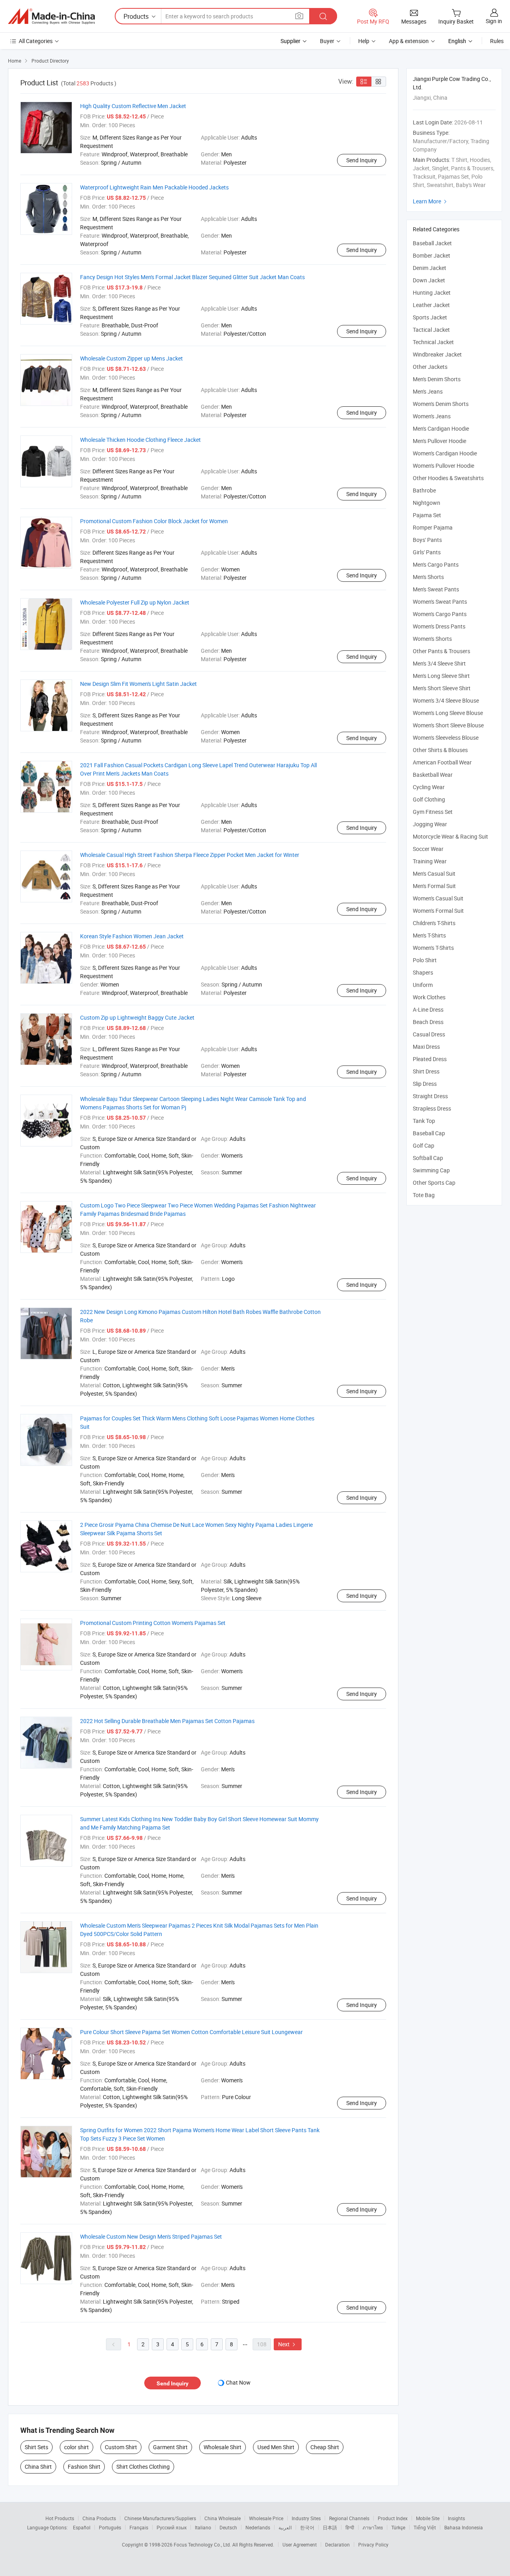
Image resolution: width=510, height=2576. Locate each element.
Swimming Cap (431, 1170)
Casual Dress (429, 1034)
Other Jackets (430, 367)
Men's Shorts (428, 577)
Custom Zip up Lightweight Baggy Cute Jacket (137, 1017)
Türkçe (398, 2527)
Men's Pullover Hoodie (439, 441)
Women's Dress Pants (439, 626)
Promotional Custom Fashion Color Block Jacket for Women (154, 521)
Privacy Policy (373, 2544)
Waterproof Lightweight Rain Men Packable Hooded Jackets (154, 187)
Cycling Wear (429, 787)
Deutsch (228, 2527)
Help (364, 41)
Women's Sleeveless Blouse (446, 738)
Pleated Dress (430, 1059)
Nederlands (258, 2527)
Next (288, 2344)
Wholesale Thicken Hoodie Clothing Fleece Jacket (140, 440)
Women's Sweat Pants (440, 602)
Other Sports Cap (434, 1183)
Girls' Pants (427, 552)
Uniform (423, 985)
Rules (497, 41)
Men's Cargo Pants (436, 564)
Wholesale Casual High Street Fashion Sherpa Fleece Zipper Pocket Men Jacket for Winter (190, 855)
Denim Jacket (430, 268)
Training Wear (430, 861)
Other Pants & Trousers (441, 651)
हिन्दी (350, 2527)
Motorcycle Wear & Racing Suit (450, 836)
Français (139, 2527)
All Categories (36, 41)
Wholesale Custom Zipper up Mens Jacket (131, 358)
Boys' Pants (427, 540)
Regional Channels (349, 2518)
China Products (99, 2518)
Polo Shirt (425, 960)
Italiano (203, 2527)
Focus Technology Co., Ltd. (203, 2544)
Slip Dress (425, 1084)
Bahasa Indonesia (464, 2527)
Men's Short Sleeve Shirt (442, 688)
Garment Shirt (170, 2447)
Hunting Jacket (432, 292)
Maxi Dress (426, 1047)
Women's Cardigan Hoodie (445, 453)
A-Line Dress (428, 1009)
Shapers (423, 972)
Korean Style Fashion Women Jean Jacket (132, 936)
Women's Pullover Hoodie (443, 466)
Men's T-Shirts (429, 935)
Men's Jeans (428, 391)
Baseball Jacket (432, 243)
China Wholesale (223, 2518)
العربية (285, 2527)
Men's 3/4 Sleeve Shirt (439, 663)
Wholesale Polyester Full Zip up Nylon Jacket (135, 602)
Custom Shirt (121, 2447)
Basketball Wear (433, 775)
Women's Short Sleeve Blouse (448, 725)
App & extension (409, 41)
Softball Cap (428, 1158)
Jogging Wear (430, 824)
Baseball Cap (429, 1133)
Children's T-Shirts (434, 923)
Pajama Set (427, 515)
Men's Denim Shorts (437, 379)
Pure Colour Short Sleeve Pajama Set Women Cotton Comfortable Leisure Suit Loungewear (191, 2032)
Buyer (327, 41)
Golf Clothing (429, 799)
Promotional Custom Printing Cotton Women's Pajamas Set (153, 1623)
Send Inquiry (362, 160)
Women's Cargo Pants (440, 614)
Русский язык (172, 2527)
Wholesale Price (266, 2518)
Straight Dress (430, 1096)
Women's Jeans (432, 416)
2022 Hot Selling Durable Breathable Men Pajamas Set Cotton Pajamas (167, 1721)
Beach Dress (428, 1022)
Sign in (494, 21)
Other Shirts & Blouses (440, 750)
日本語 (330, 2527)
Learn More (431, 201)
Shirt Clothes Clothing (143, 2467)
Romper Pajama (433, 527)
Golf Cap (424, 1145)
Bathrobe (424, 490)
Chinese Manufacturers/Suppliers (160, 2518)
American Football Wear (442, 762)
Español (82, 2527)
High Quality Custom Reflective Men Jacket (133, 106)
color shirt (76, 2447)
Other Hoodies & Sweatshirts (448, 478)
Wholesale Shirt (223, 2447)
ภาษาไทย (373, 2527)
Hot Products (60, 2518)
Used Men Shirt (276, 2447)
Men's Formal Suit (434, 886)
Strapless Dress (432, 1108)
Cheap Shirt (325, 2447)
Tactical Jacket (431, 330)
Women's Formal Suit (438, 911)
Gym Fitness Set (433, 812)
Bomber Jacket (432, 255)
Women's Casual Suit (438, 898)
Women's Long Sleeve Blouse (448, 713)
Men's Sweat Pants (436, 589)
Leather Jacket (431, 305)
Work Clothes (429, 997)
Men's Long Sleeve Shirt (441, 676)
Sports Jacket (430, 317)
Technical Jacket (433, 342)
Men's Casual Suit (434, 873)
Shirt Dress (426, 1071)
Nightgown (427, 503)
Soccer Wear (428, 849)
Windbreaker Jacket (437, 354)
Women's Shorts (432, 639)
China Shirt (38, 2467)
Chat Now (238, 2382)
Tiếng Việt (425, 2527)
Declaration (337, 2544)
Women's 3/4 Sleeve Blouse (446, 700)
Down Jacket (429, 280)
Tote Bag (424, 1195)
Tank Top (424, 1121)
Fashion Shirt (84, 2467)
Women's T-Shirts (433, 948)
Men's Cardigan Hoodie (441, 428)
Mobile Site (428, 2518)
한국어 (307, 2527)
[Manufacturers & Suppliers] (51, 16)
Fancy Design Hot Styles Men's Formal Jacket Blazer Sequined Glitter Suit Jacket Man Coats (192, 277)
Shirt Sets (36, 2447)
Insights (456, 2518)
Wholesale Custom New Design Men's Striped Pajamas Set (151, 2236)
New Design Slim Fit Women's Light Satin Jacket (138, 684)
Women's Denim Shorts (441, 404)
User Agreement (300, 2544)
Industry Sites (306, 2518)
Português (110, 2527)
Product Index (393, 2518)
